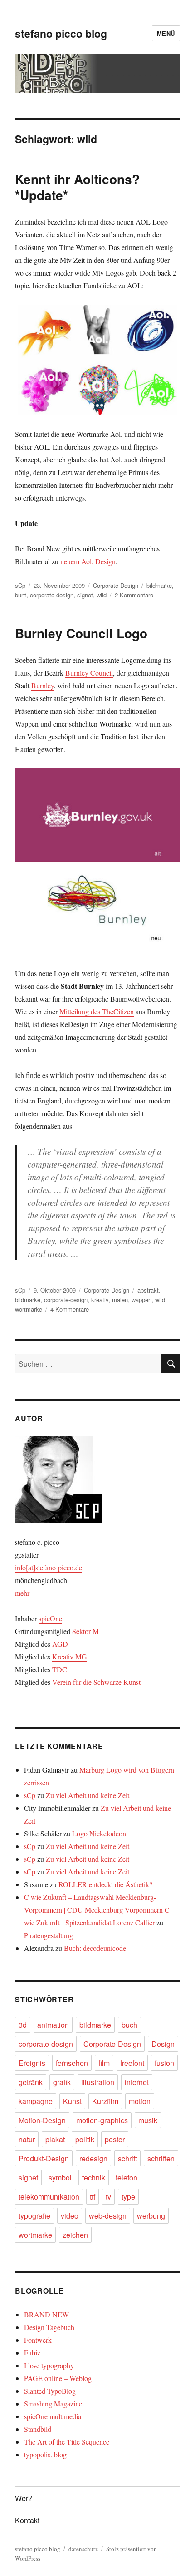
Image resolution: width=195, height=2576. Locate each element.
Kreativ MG (70, 1656)
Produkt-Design (44, 2158)
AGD (60, 1644)
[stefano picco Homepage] (97, 1479)
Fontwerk (38, 2340)
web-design (108, 2216)
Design (163, 2044)
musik (148, 2120)
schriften (161, 2158)
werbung (151, 2216)
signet (85, 595)
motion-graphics (102, 2120)
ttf (93, 2197)
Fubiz (32, 2353)
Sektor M (85, 1631)
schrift (127, 2158)
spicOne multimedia (53, 2416)
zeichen (75, 2235)
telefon (127, 2178)
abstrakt (148, 1290)
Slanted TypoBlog (50, 2391)
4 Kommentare (70, 1309)
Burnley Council (89, 673)
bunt (21, 595)
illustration (98, 2082)
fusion (164, 2063)
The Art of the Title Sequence (67, 2442)
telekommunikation (49, 2197)
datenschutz (83, 2549)
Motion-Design (42, 2120)
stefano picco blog (61, 33)
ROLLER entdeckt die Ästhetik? (105, 1884)
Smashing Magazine (53, 2403)
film (104, 2063)
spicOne (50, 1618)
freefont (132, 2063)
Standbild (38, 2429)
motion (140, 2101)
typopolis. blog (45, 2454)
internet (137, 2082)
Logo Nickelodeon (99, 1833)
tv (108, 2197)
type (128, 2197)
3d (23, 2025)
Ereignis (32, 2063)
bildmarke (159, 585)
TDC (60, 1669)
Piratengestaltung (49, 1935)
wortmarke (29, 1309)
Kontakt (27, 2520)
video (70, 2216)
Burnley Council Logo (81, 633)
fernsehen (72, 2063)
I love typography (49, 2365)
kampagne (36, 2101)
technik (94, 2178)
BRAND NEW (46, 2314)
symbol (60, 2178)
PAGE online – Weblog (58, 2378)
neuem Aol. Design (88, 561)
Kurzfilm (105, 2101)
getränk (31, 2082)
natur (27, 2139)
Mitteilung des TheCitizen (97, 1011)
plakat (55, 2139)
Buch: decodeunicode (95, 1948)
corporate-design (52, 595)
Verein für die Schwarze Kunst (96, 1682)
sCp (20, 585)
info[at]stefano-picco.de (49, 1567)
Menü (166, 33)
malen (120, 1300)
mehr (22, 1593)
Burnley (43, 685)
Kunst (72, 2101)
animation (53, 2025)
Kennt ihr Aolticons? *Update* (77, 187)
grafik (62, 2082)
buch (129, 2025)
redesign (93, 2158)
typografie (34, 2216)
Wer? (24, 2498)
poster (115, 2139)
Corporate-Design (116, 585)
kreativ (100, 1300)
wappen (141, 1300)
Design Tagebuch (49, 2327)
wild (102, 595)
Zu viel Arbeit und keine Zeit (88, 1795)
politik (85, 2139)
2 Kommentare (134, 595)
